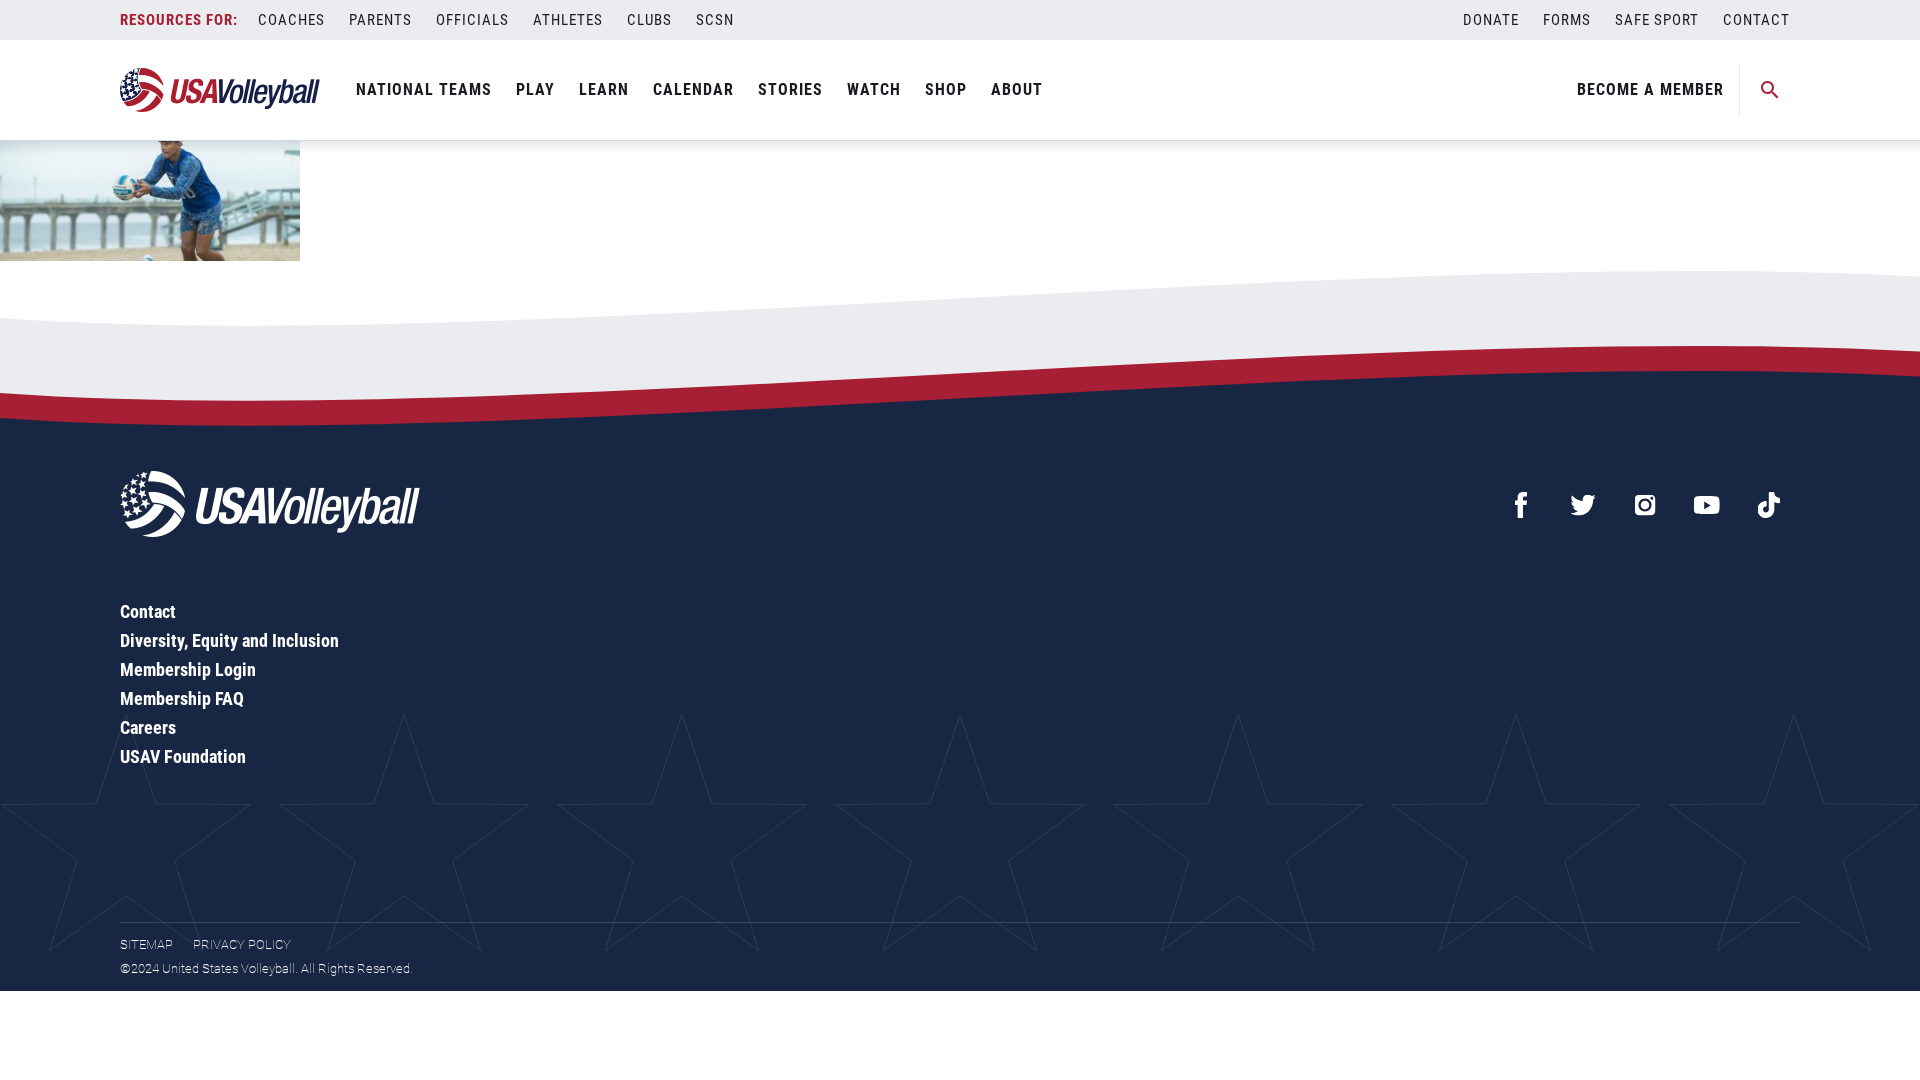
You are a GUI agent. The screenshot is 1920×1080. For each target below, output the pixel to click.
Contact (1756, 20)
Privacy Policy (242, 944)
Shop (946, 89)
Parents (380, 20)
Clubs (649, 20)
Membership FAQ (182, 698)
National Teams (424, 89)
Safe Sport (1657, 20)
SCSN (715, 20)
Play (535, 89)
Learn (604, 89)
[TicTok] (1769, 505)
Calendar (693, 89)
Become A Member (1650, 89)
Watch (874, 89)
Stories (790, 89)
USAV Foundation (183, 756)
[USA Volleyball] (220, 90)
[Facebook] (1521, 505)
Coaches (291, 20)
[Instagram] (1645, 505)
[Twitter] (1583, 505)
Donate (1491, 20)
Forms (1567, 20)
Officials (472, 20)
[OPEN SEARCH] (1770, 90)
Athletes (568, 20)
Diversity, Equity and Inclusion (229, 640)
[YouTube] (1707, 505)
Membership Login (188, 669)
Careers (148, 727)
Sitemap (146, 944)
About (1017, 89)
